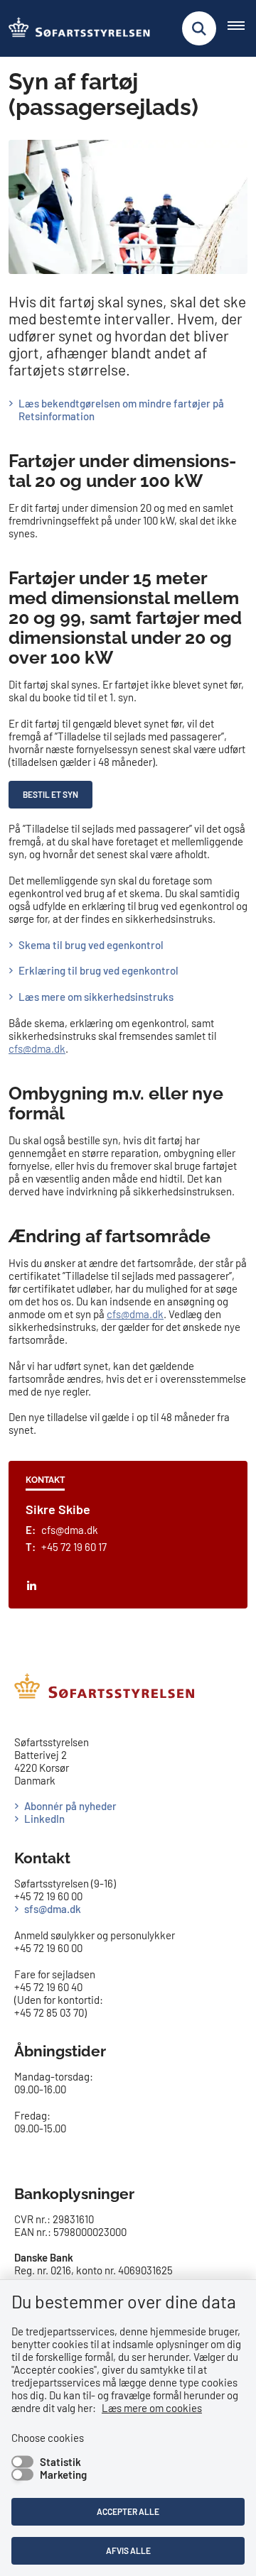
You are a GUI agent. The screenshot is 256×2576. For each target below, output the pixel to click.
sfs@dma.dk (53, 1909)
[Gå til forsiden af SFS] (75, 28)
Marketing (63, 2474)
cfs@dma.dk (37, 1048)
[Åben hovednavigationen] (242, 28)
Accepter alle (128, 2511)
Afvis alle (128, 2550)
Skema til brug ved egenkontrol (91, 945)
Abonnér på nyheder (70, 1806)
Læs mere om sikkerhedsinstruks (96, 997)
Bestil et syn (50, 794)
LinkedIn (44, 1819)
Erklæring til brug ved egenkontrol (98, 970)
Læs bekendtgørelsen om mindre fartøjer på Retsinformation (121, 410)
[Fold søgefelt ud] (199, 28)
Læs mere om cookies (152, 2408)
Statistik (60, 2462)
